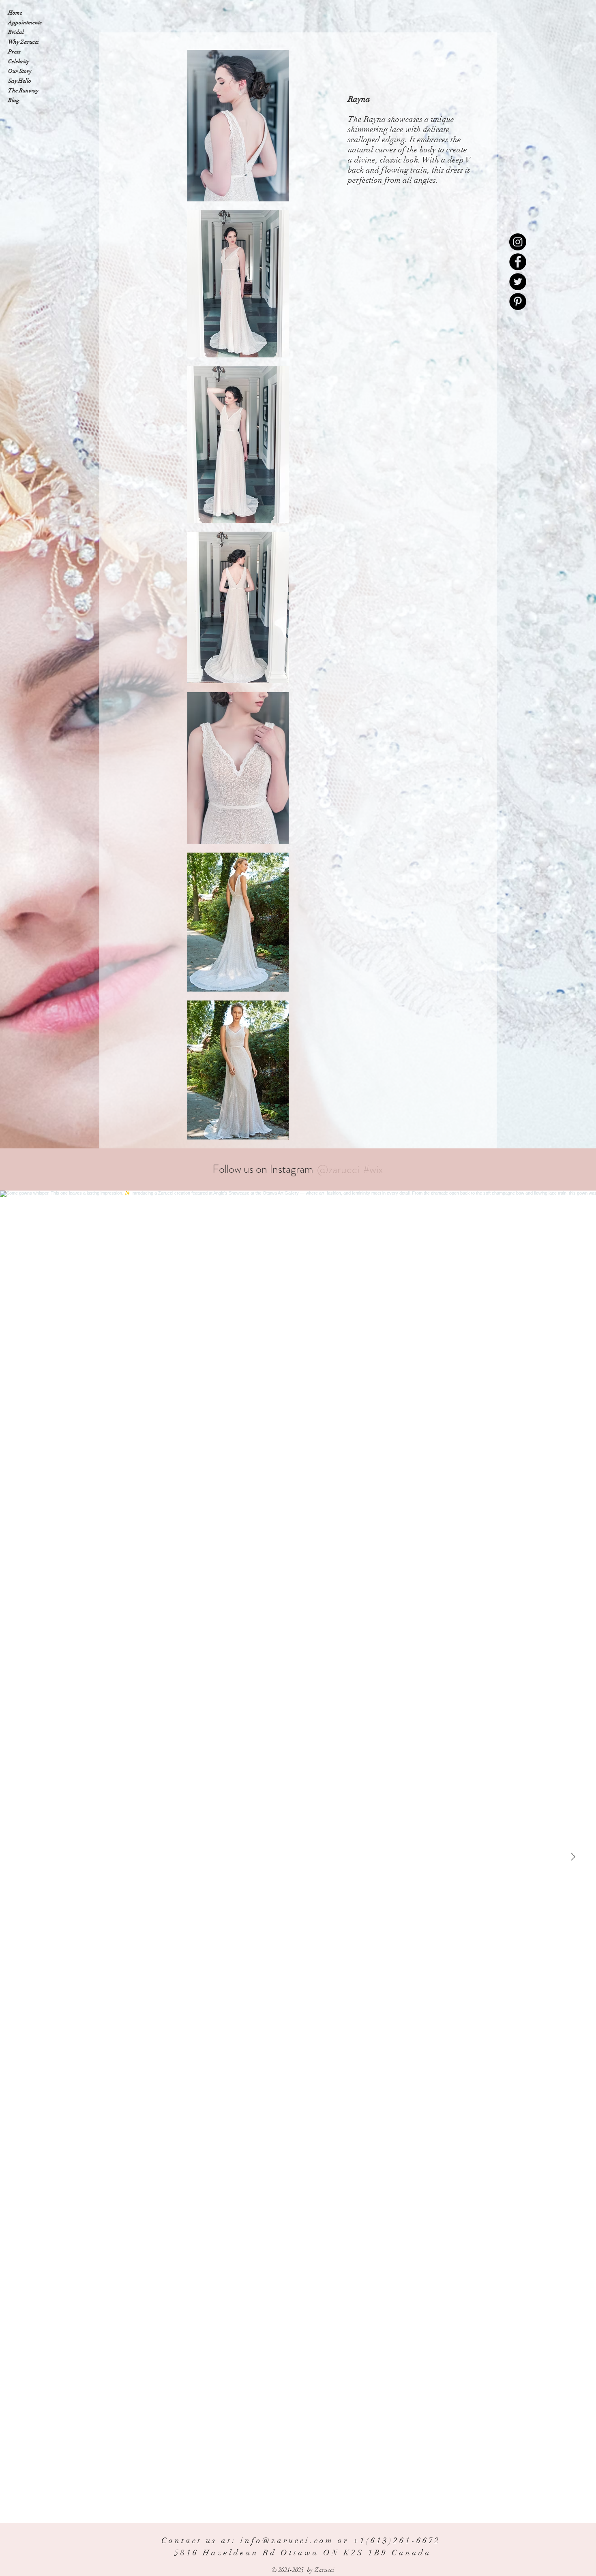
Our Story (20, 71)
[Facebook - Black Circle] (518, 262)
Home (15, 13)
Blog (14, 100)
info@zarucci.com (287, 2541)
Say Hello (20, 81)
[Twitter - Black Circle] (518, 282)
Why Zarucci (24, 42)
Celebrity (19, 61)
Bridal (16, 32)
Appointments (25, 22)
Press (14, 52)
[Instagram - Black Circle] (518, 242)
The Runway (23, 91)
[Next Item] (573, 1857)
